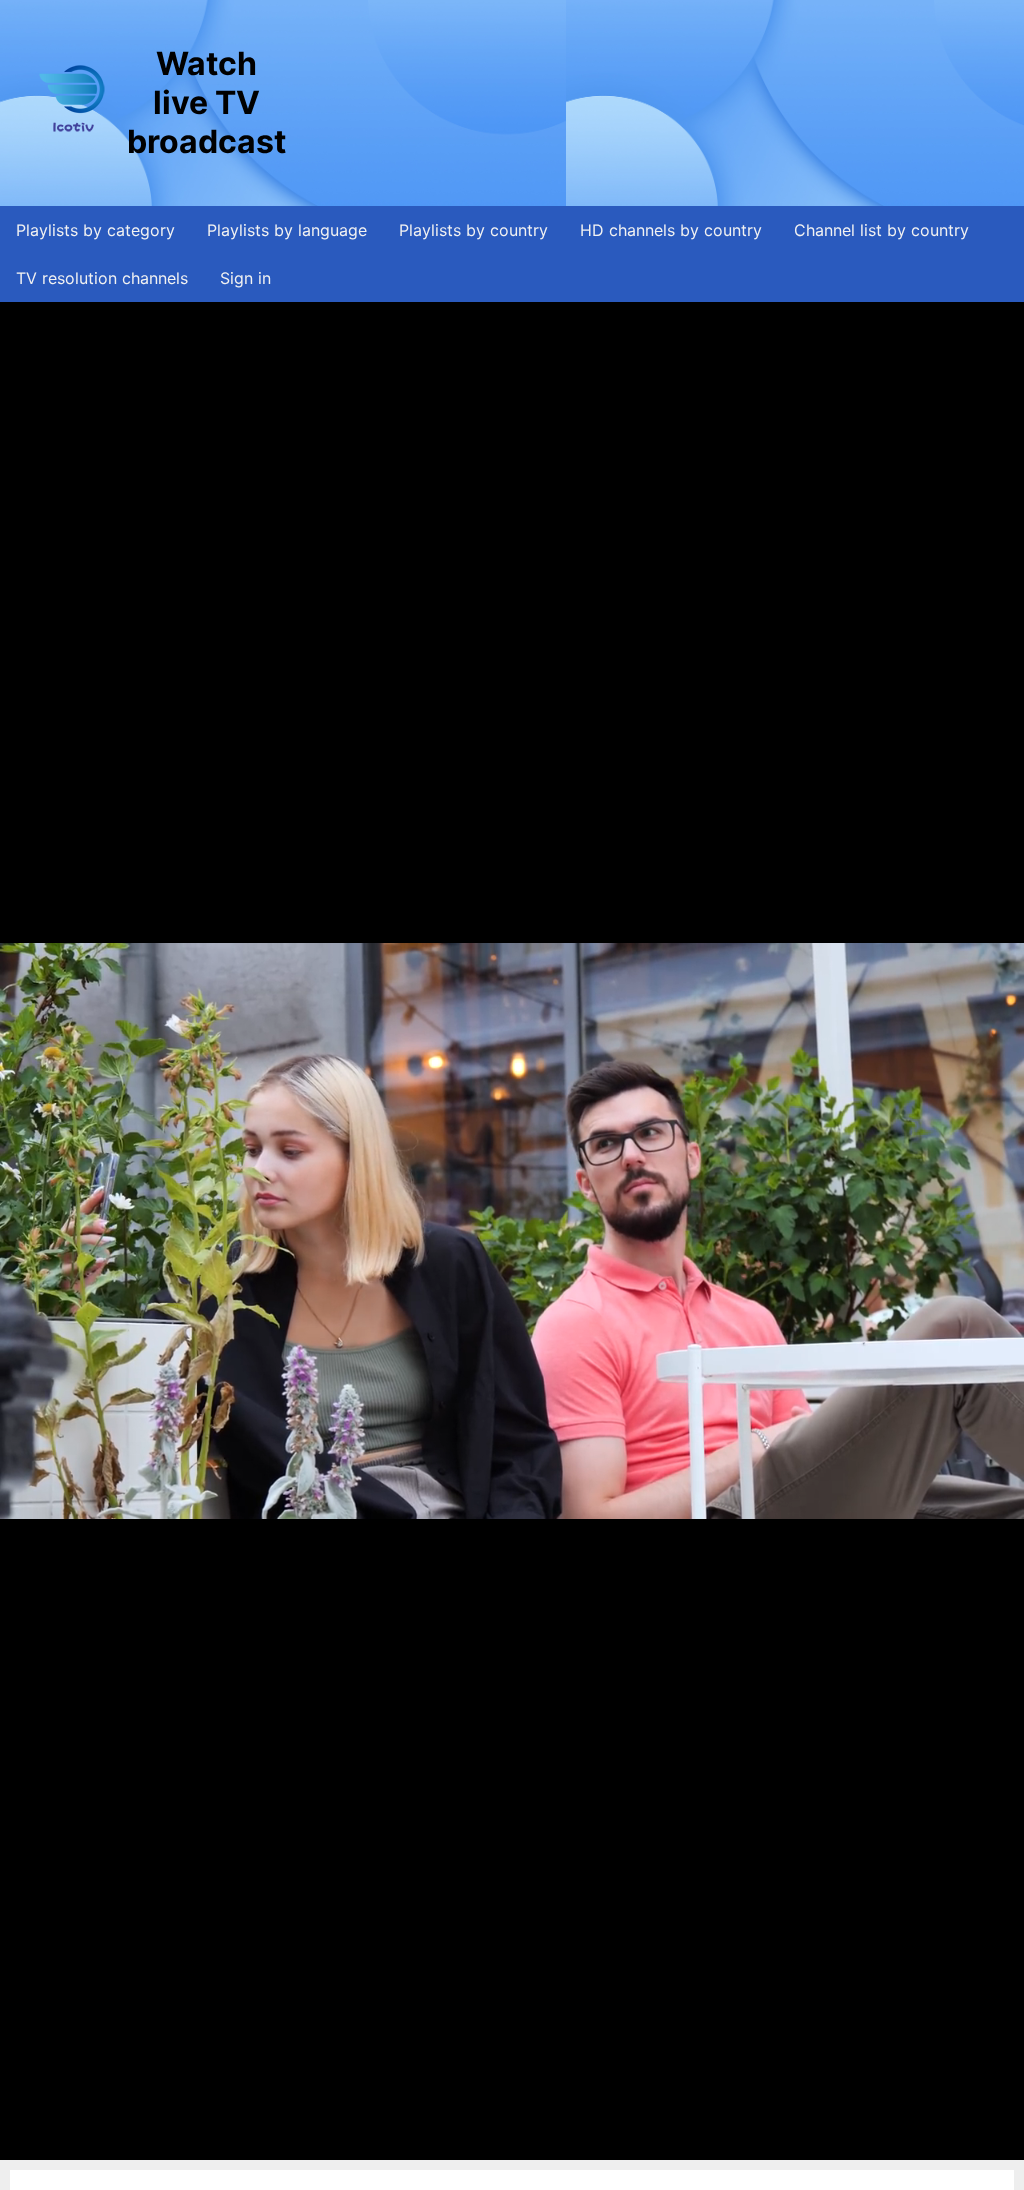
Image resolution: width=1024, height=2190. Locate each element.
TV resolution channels (102, 278)
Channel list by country (881, 230)
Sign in (245, 278)
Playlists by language (287, 230)
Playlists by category (95, 230)
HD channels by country (671, 230)
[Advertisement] (654, 103)
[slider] (507, 2144)
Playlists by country (473, 230)
